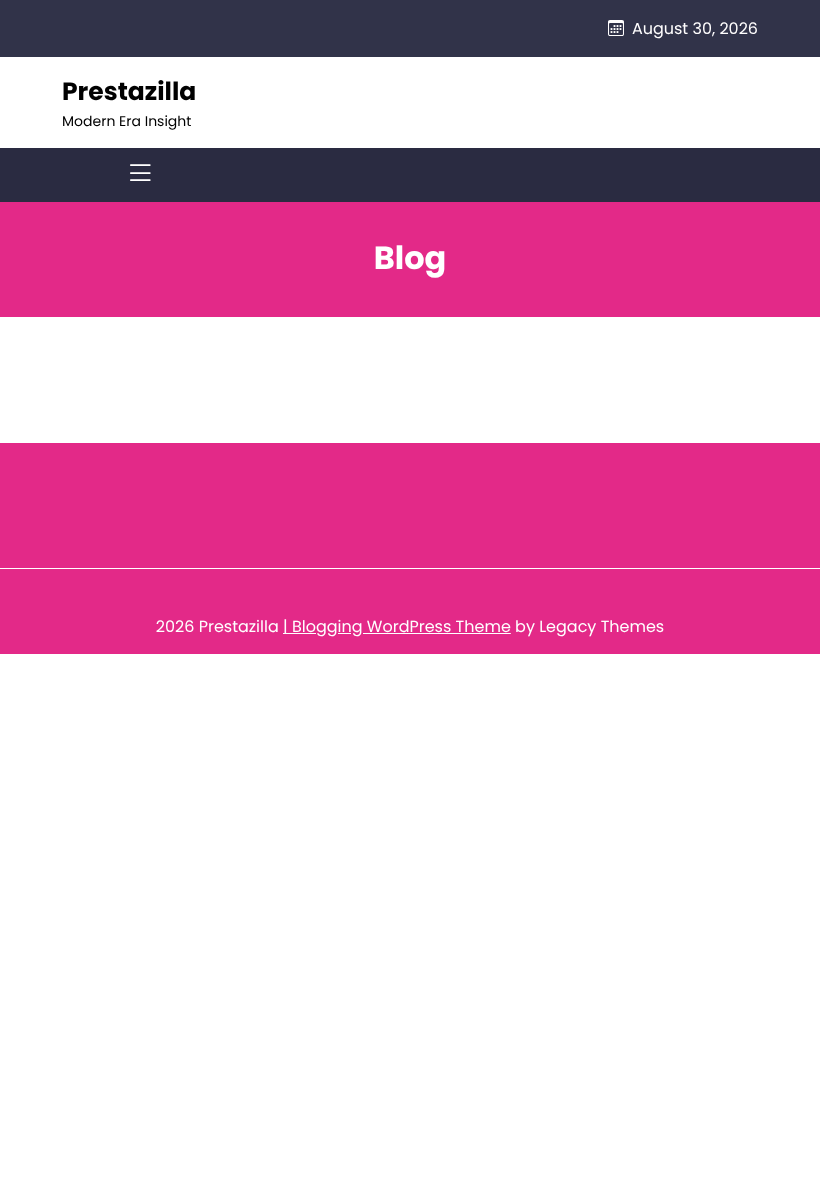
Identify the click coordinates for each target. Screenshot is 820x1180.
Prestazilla (129, 91)
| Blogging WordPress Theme (397, 626)
